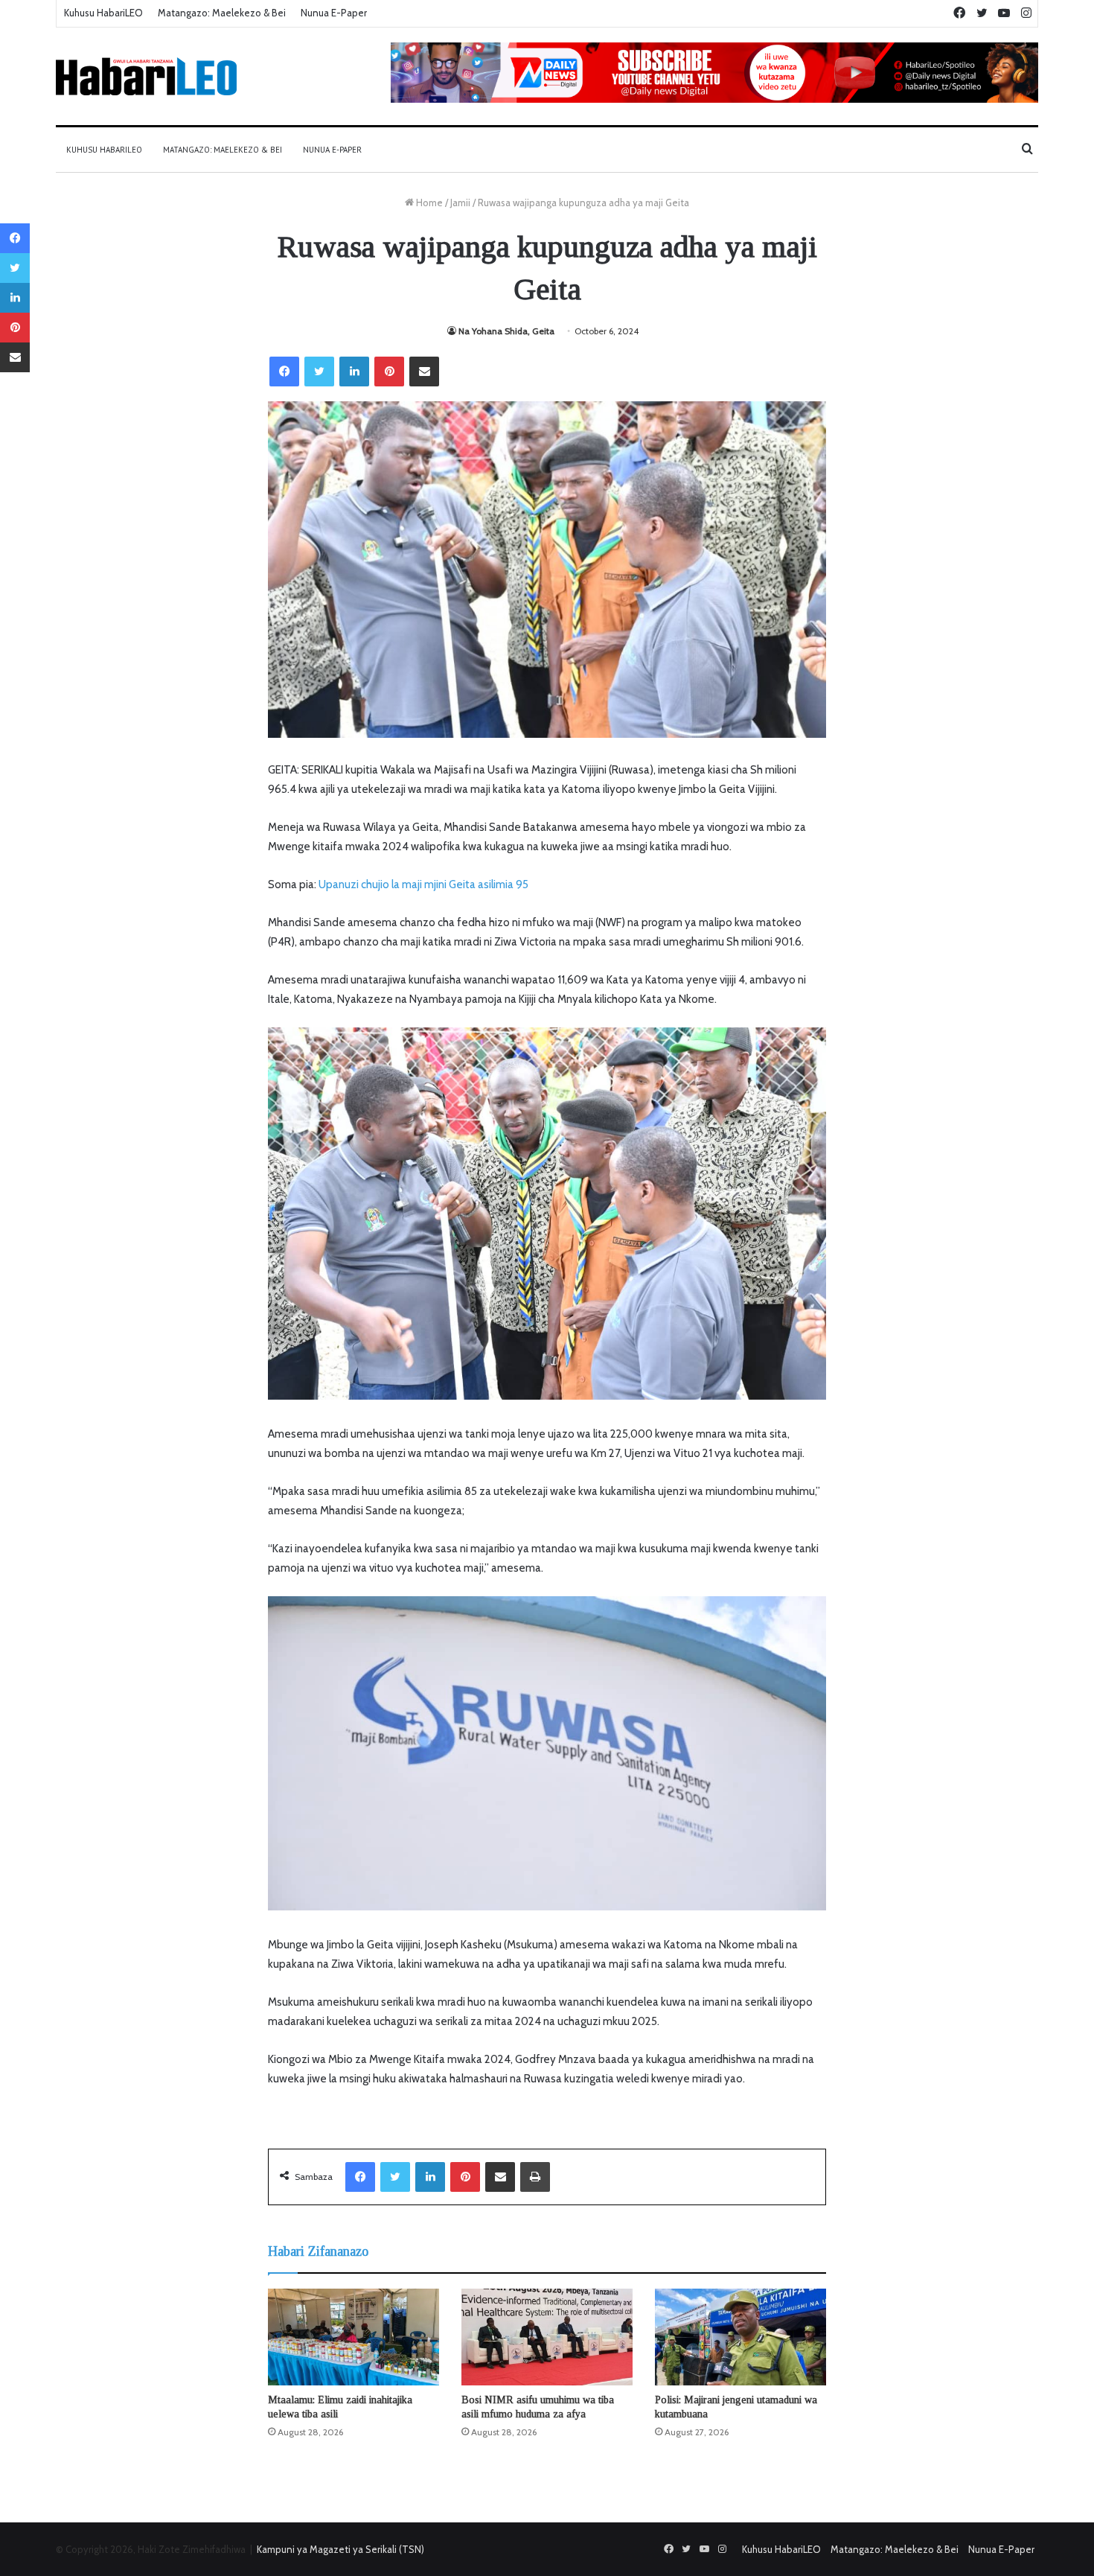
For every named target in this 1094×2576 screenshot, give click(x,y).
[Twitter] (319, 372)
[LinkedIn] (354, 372)
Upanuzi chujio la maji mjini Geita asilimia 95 (423, 884)
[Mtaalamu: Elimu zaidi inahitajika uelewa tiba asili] (354, 2337)
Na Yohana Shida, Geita (506, 331)
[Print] (535, 2177)
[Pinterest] (389, 372)
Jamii (460, 203)
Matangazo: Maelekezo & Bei (222, 13)
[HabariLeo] (146, 76)
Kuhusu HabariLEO (103, 13)
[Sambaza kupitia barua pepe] (424, 372)
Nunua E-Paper (334, 13)
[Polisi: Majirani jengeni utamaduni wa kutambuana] (740, 2337)
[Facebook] (284, 372)
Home (428, 203)
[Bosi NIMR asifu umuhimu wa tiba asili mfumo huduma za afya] (547, 2337)
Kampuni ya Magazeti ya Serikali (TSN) (340, 2549)
